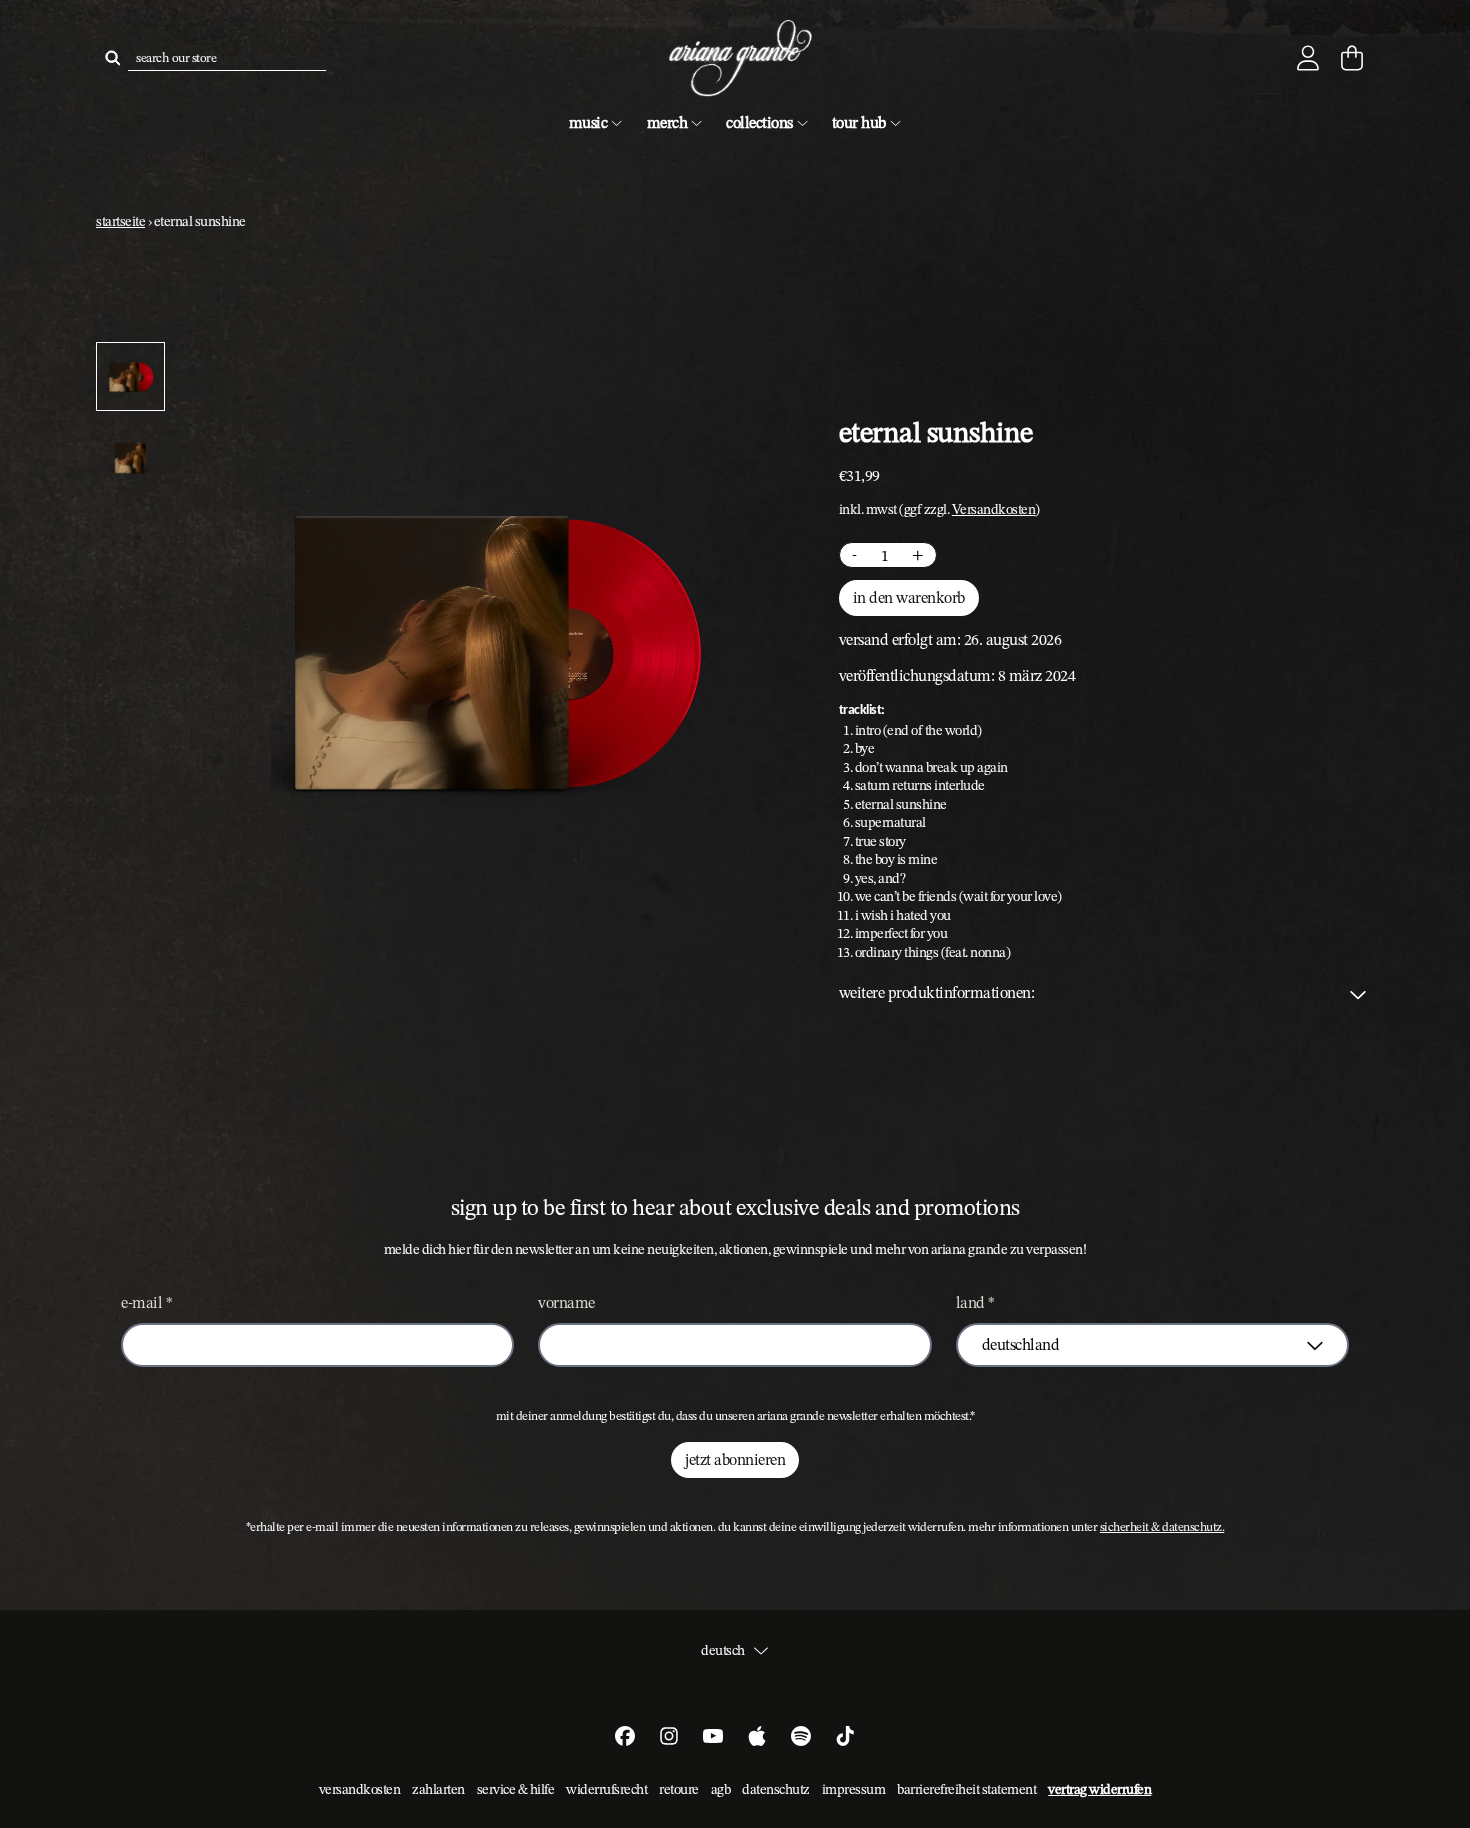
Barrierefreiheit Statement (966, 1789)
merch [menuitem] (667, 122)
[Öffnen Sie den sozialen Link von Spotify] (801, 1736)
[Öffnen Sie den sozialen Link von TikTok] (845, 1736)
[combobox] (227, 58)
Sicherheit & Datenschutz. (1162, 1527)
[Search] (112, 58)
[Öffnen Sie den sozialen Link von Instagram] (669, 1736)
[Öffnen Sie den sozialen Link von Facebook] (625, 1736)
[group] (130, 376)
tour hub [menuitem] (859, 122)
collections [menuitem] (759, 122)
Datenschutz (776, 1789)
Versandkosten (994, 509)
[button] (1106, 993)
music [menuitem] (588, 122)
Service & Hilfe (516, 1789)
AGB (721, 1789)
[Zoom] (491, 650)
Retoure (679, 1789)
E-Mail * (146, 1302)
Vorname (566, 1302)
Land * (975, 1302)
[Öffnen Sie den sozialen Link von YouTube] (713, 1736)
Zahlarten (438, 1789)
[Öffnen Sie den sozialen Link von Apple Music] (757, 1736)
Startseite (120, 221)
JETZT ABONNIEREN (735, 1459)
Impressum (854, 1789)
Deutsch (723, 1650)
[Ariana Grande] (735, 58)
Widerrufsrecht (606, 1789)
